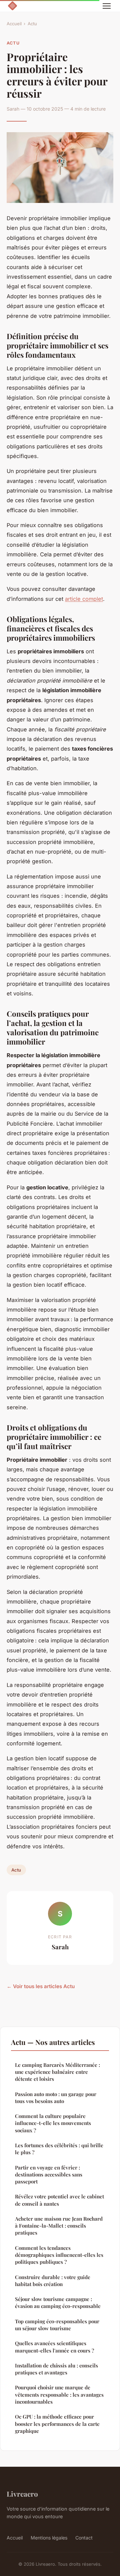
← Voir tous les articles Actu (41, 1986)
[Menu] (107, 6)
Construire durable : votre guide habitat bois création (53, 2281)
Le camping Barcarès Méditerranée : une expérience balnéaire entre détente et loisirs (57, 2072)
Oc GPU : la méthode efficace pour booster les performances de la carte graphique (57, 2424)
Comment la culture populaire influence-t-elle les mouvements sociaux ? (53, 2123)
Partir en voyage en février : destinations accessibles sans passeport (49, 2175)
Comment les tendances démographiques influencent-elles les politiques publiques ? (59, 2255)
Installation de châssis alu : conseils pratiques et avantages (56, 2369)
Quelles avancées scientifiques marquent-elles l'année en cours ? (54, 2347)
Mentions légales (49, 2538)
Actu (32, 24)
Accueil (14, 24)
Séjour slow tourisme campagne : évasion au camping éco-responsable (58, 2302)
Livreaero (22, 2494)
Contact (84, 2538)
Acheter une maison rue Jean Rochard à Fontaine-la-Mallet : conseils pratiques (59, 2226)
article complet (84, 599)
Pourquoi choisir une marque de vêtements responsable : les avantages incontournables (59, 2394)
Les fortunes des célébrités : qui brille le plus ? (59, 2149)
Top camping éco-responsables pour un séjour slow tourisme (57, 2325)
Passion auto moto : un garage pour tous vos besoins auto (56, 2098)
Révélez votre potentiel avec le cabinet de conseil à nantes (59, 2200)
